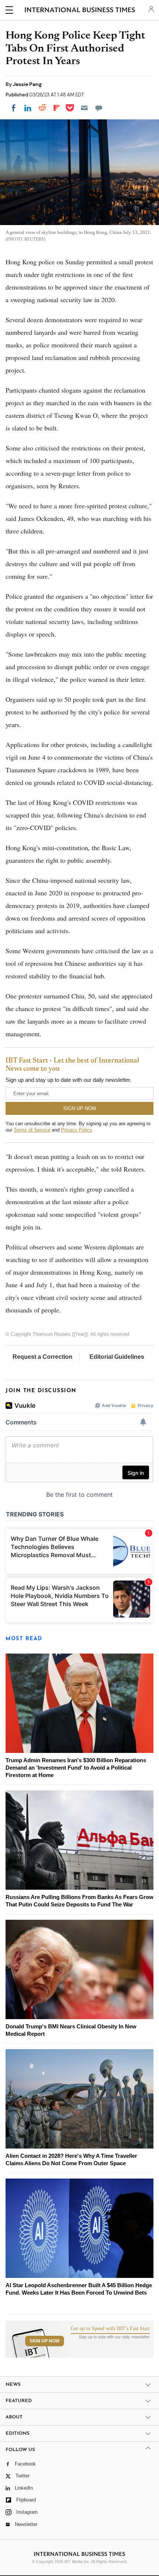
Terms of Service (32, 1130)
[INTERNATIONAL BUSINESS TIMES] (80, 11)
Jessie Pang (27, 84)
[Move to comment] (99, 108)
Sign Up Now (45, 2341)
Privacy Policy (76, 1130)
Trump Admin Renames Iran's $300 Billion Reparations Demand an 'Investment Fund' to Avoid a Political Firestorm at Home (76, 1768)
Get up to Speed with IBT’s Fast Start (110, 2329)
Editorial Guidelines (117, 1357)
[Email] (84, 108)
